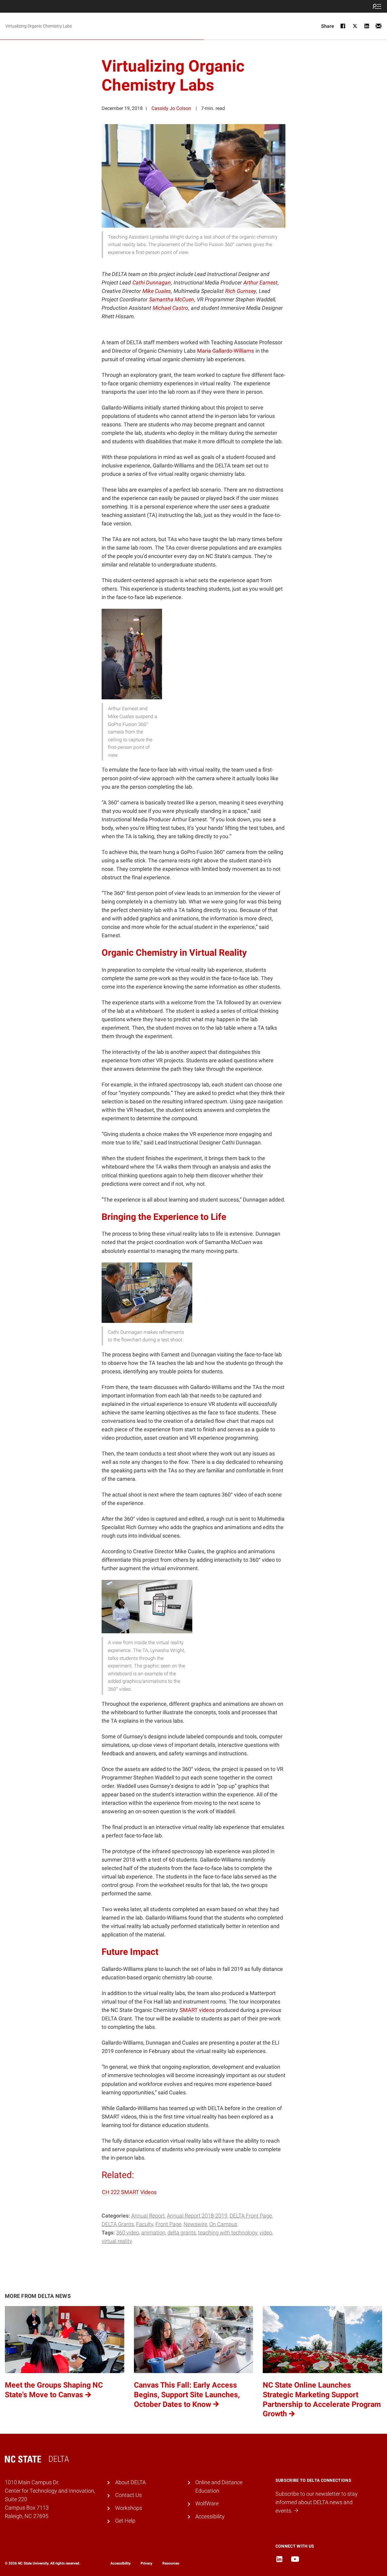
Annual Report (148, 2216)
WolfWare (207, 2504)
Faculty (145, 2224)
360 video (128, 2233)
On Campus (223, 2224)
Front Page (168, 2224)
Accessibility (210, 2517)
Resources (171, 2563)
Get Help (125, 2521)
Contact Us (128, 2495)
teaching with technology (228, 2233)
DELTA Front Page (251, 2216)
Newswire (195, 2224)
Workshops (129, 2508)
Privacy (146, 2563)
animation (153, 2233)
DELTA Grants (118, 2224)
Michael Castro (170, 308)
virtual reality (117, 2241)
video (266, 2233)
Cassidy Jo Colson (171, 108)
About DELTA (130, 2482)
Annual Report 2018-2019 (197, 2216)
